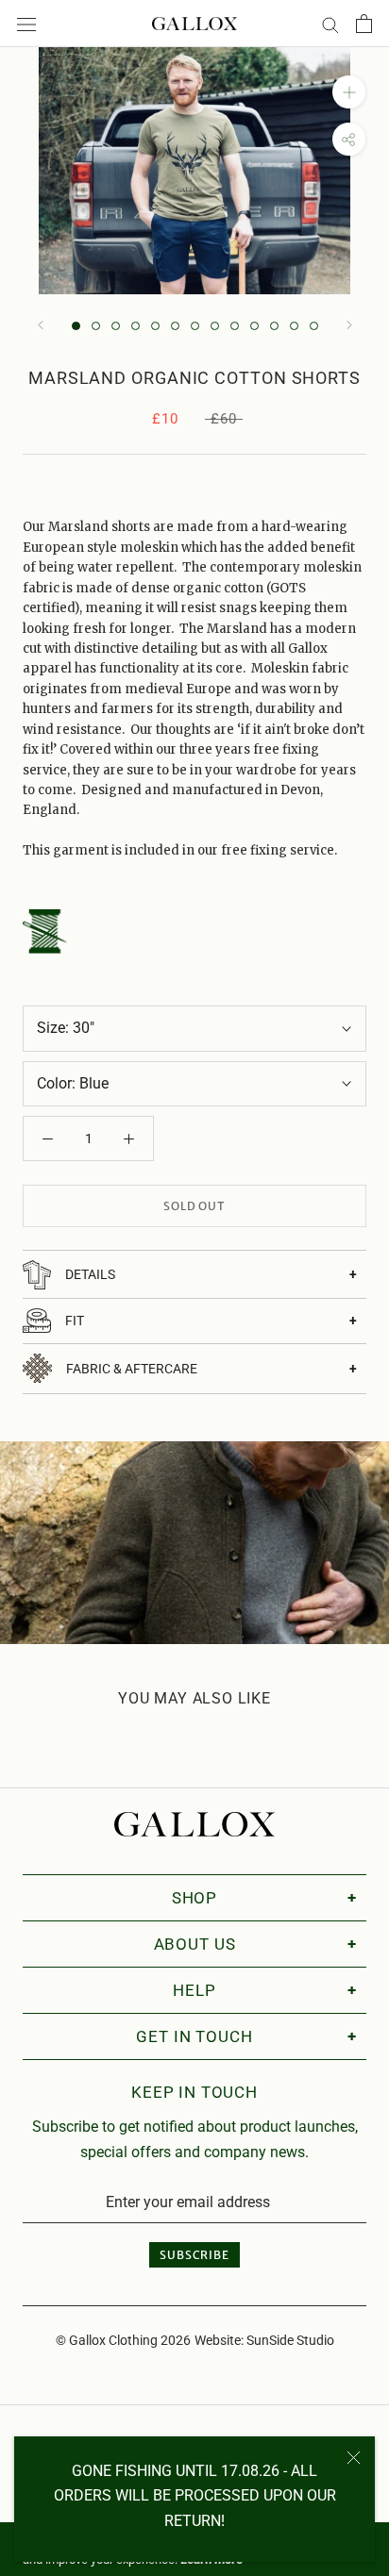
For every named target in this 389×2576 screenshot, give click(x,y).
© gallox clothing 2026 (123, 2340)
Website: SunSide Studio (264, 2340)
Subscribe (195, 2255)
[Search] (330, 23)
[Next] (349, 325)
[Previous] (41, 325)
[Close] (354, 2458)
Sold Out (195, 1206)
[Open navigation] (26, 24)
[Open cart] (364, 24)
